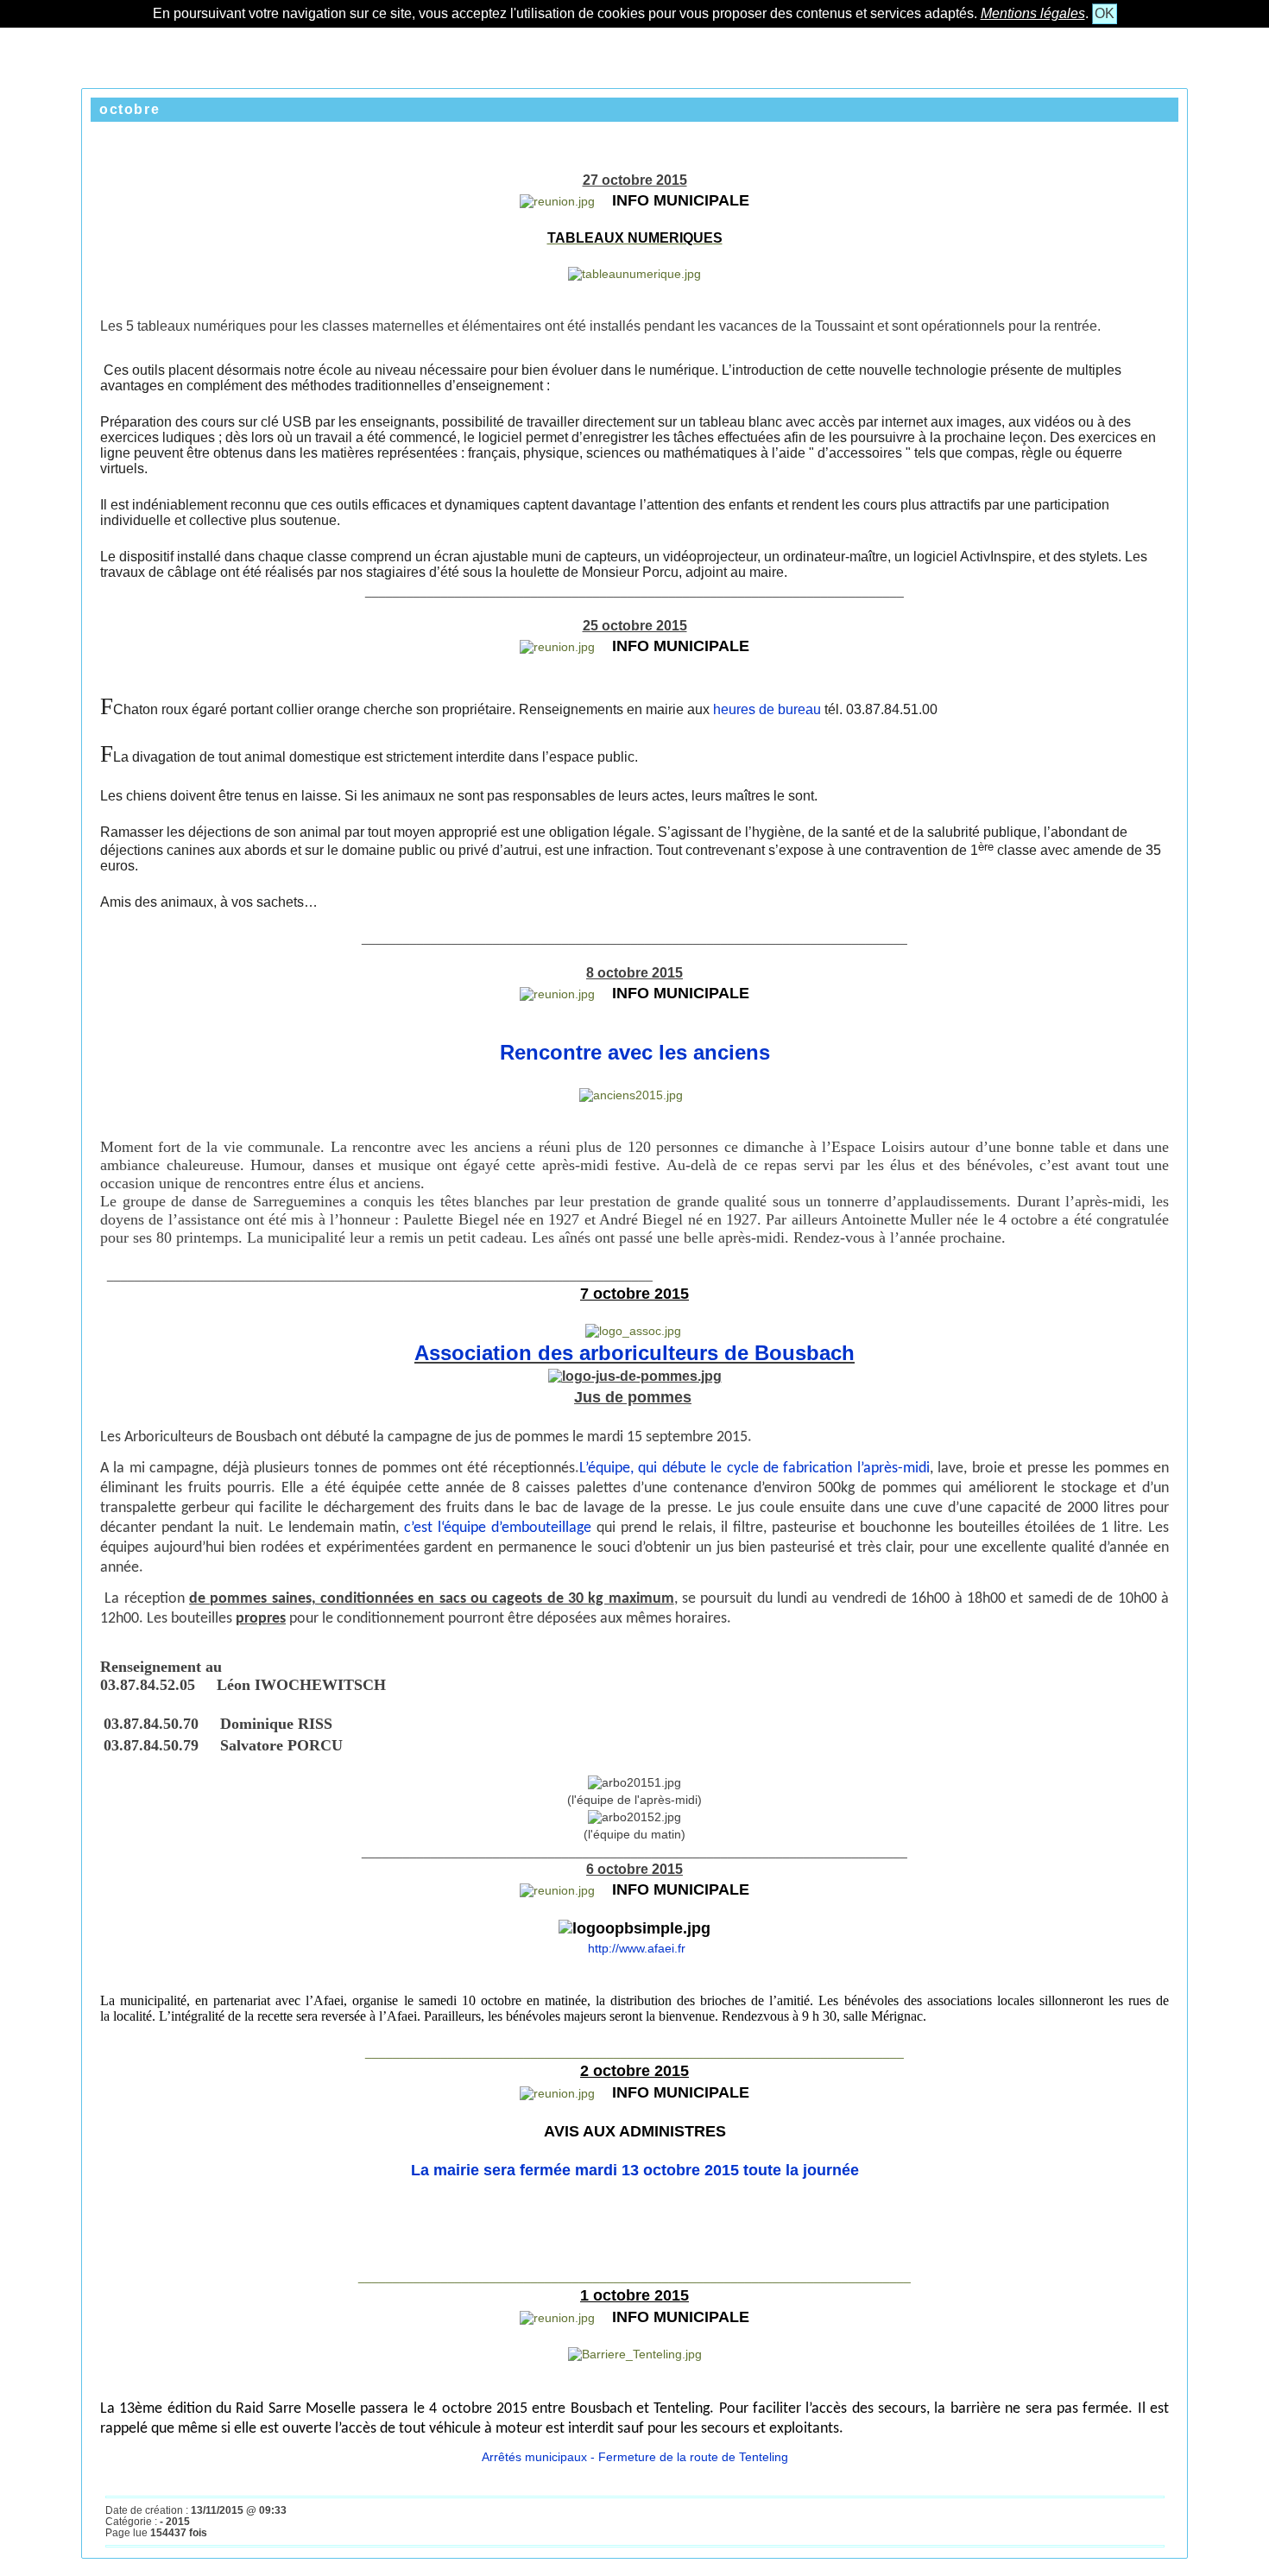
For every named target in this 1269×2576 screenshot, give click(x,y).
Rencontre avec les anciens (635, 1052)
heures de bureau (767, 709)
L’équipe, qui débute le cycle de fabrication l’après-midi (754, 1468)
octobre (129, 109)
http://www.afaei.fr (635, 1948)
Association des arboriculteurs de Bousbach (634, 1353)
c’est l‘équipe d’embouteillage (500, 1528)
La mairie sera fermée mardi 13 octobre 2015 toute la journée (635, 2170)
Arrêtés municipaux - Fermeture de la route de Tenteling (635, 2457)
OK (1105, 13)
